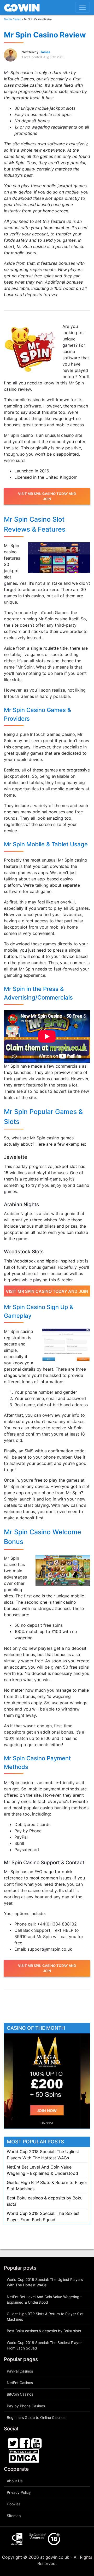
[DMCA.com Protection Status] (24, 2456)
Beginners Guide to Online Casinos (36, 2417)
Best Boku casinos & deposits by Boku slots (44, 2331)
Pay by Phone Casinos (26, 2406)
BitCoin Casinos (20, 2394)
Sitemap (14, 2516)
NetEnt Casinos (20, 2383)
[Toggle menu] (83, 7)
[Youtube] (37, 2443)
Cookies (14, 2504)
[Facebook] (25, 2443)
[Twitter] (13, 2443)
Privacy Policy (19, 2492)
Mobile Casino (13, 19)
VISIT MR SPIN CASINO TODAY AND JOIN (47, 496)
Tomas (45, 52)
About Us (15, 2481)
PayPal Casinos (20, 2371)
